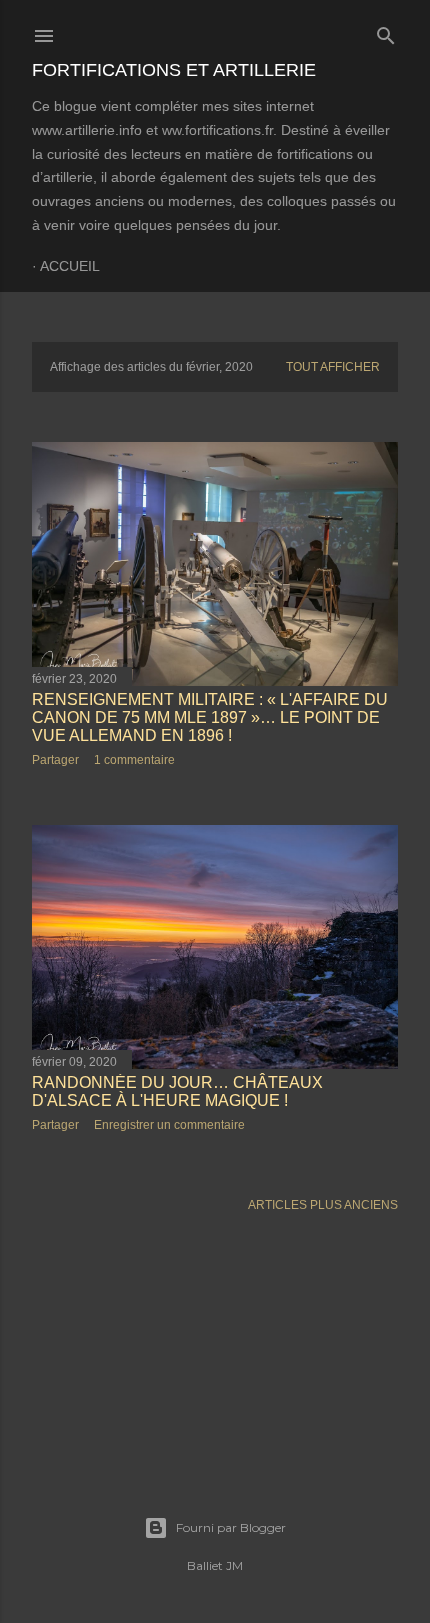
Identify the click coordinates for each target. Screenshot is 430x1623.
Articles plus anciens (323, 1205)
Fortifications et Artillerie (174, 70)
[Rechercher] (386, 31)
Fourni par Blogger (231, 1527)
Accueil (70, 266)
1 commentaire (134, 760)
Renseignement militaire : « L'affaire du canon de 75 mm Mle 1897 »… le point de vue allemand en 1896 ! (210, 717)
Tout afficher (333, 367)
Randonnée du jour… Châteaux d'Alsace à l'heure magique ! (177, 1091)
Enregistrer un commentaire (169, 1125)
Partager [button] (55, 760)
